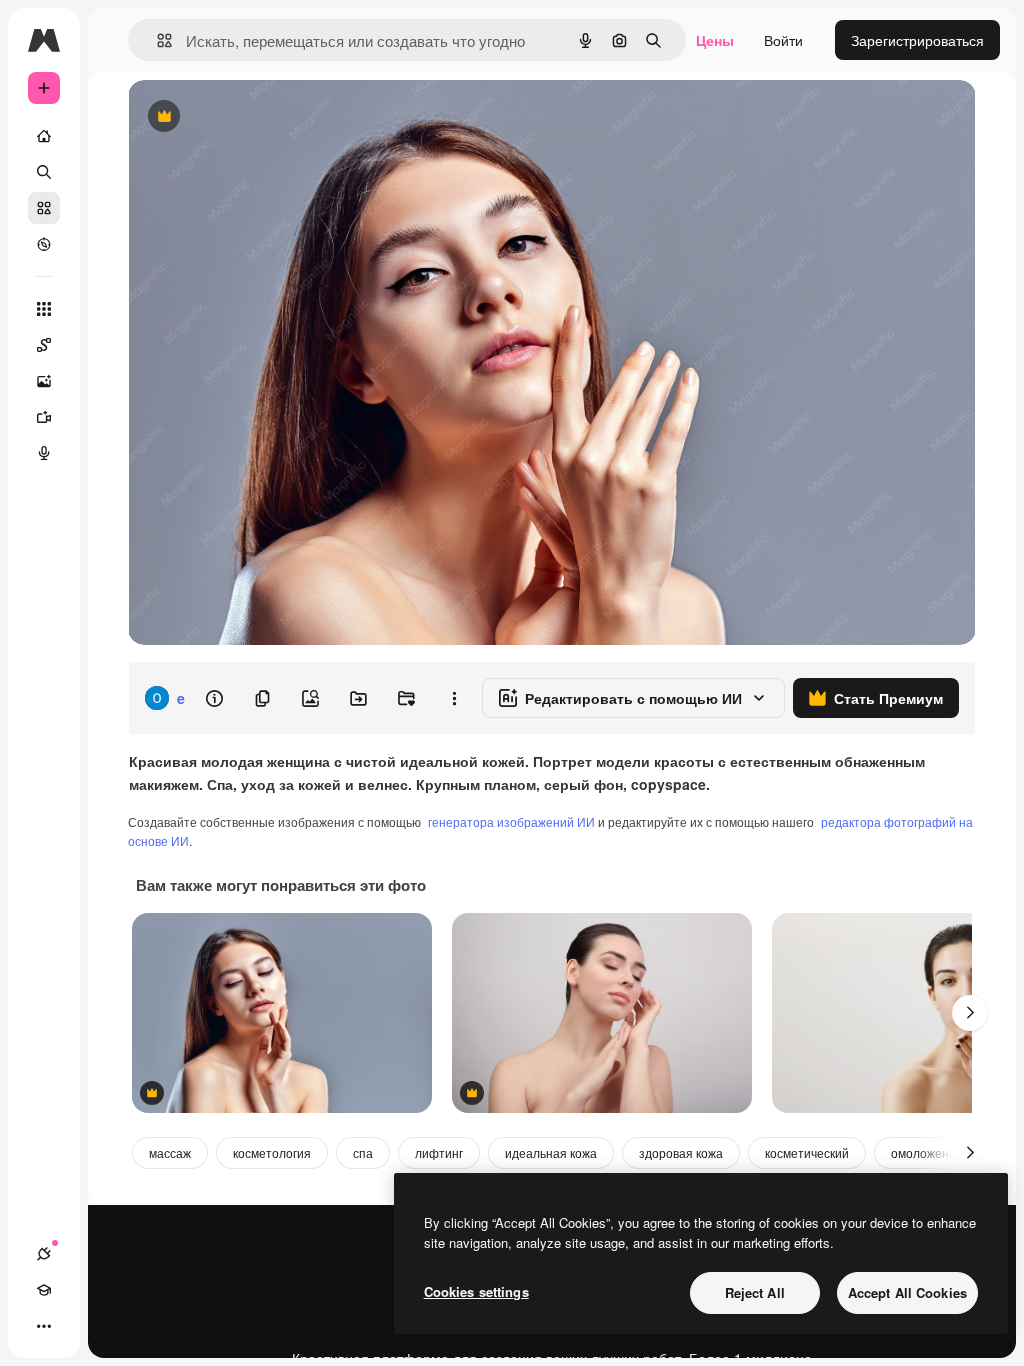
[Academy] (44, 1290)
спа (363, 1152)
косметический (807, 1152)
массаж (170, 1152)
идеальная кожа (551, 1152)
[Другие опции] (454, 698)
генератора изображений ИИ (511, 821)
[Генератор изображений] (44, 381)
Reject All (755, 1292)
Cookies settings (476, 1291)
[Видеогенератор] (44, 417)
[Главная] (44, 136)
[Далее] (970, 1013)
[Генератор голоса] (44, 453)
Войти (783, 40)
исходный (262, 117)
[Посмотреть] (44, 244)
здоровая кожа (681, 1152)
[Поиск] (44, 172)
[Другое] (44, 1326)
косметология (272, 1152)
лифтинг (439, 1152)
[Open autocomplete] (156, 40)
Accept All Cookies (907, 1292)
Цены (715, 40)
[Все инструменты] (44, 309)
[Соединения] (44, 1254)
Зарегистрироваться (917, 40)
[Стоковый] (44, 208)
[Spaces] (44, 345)
